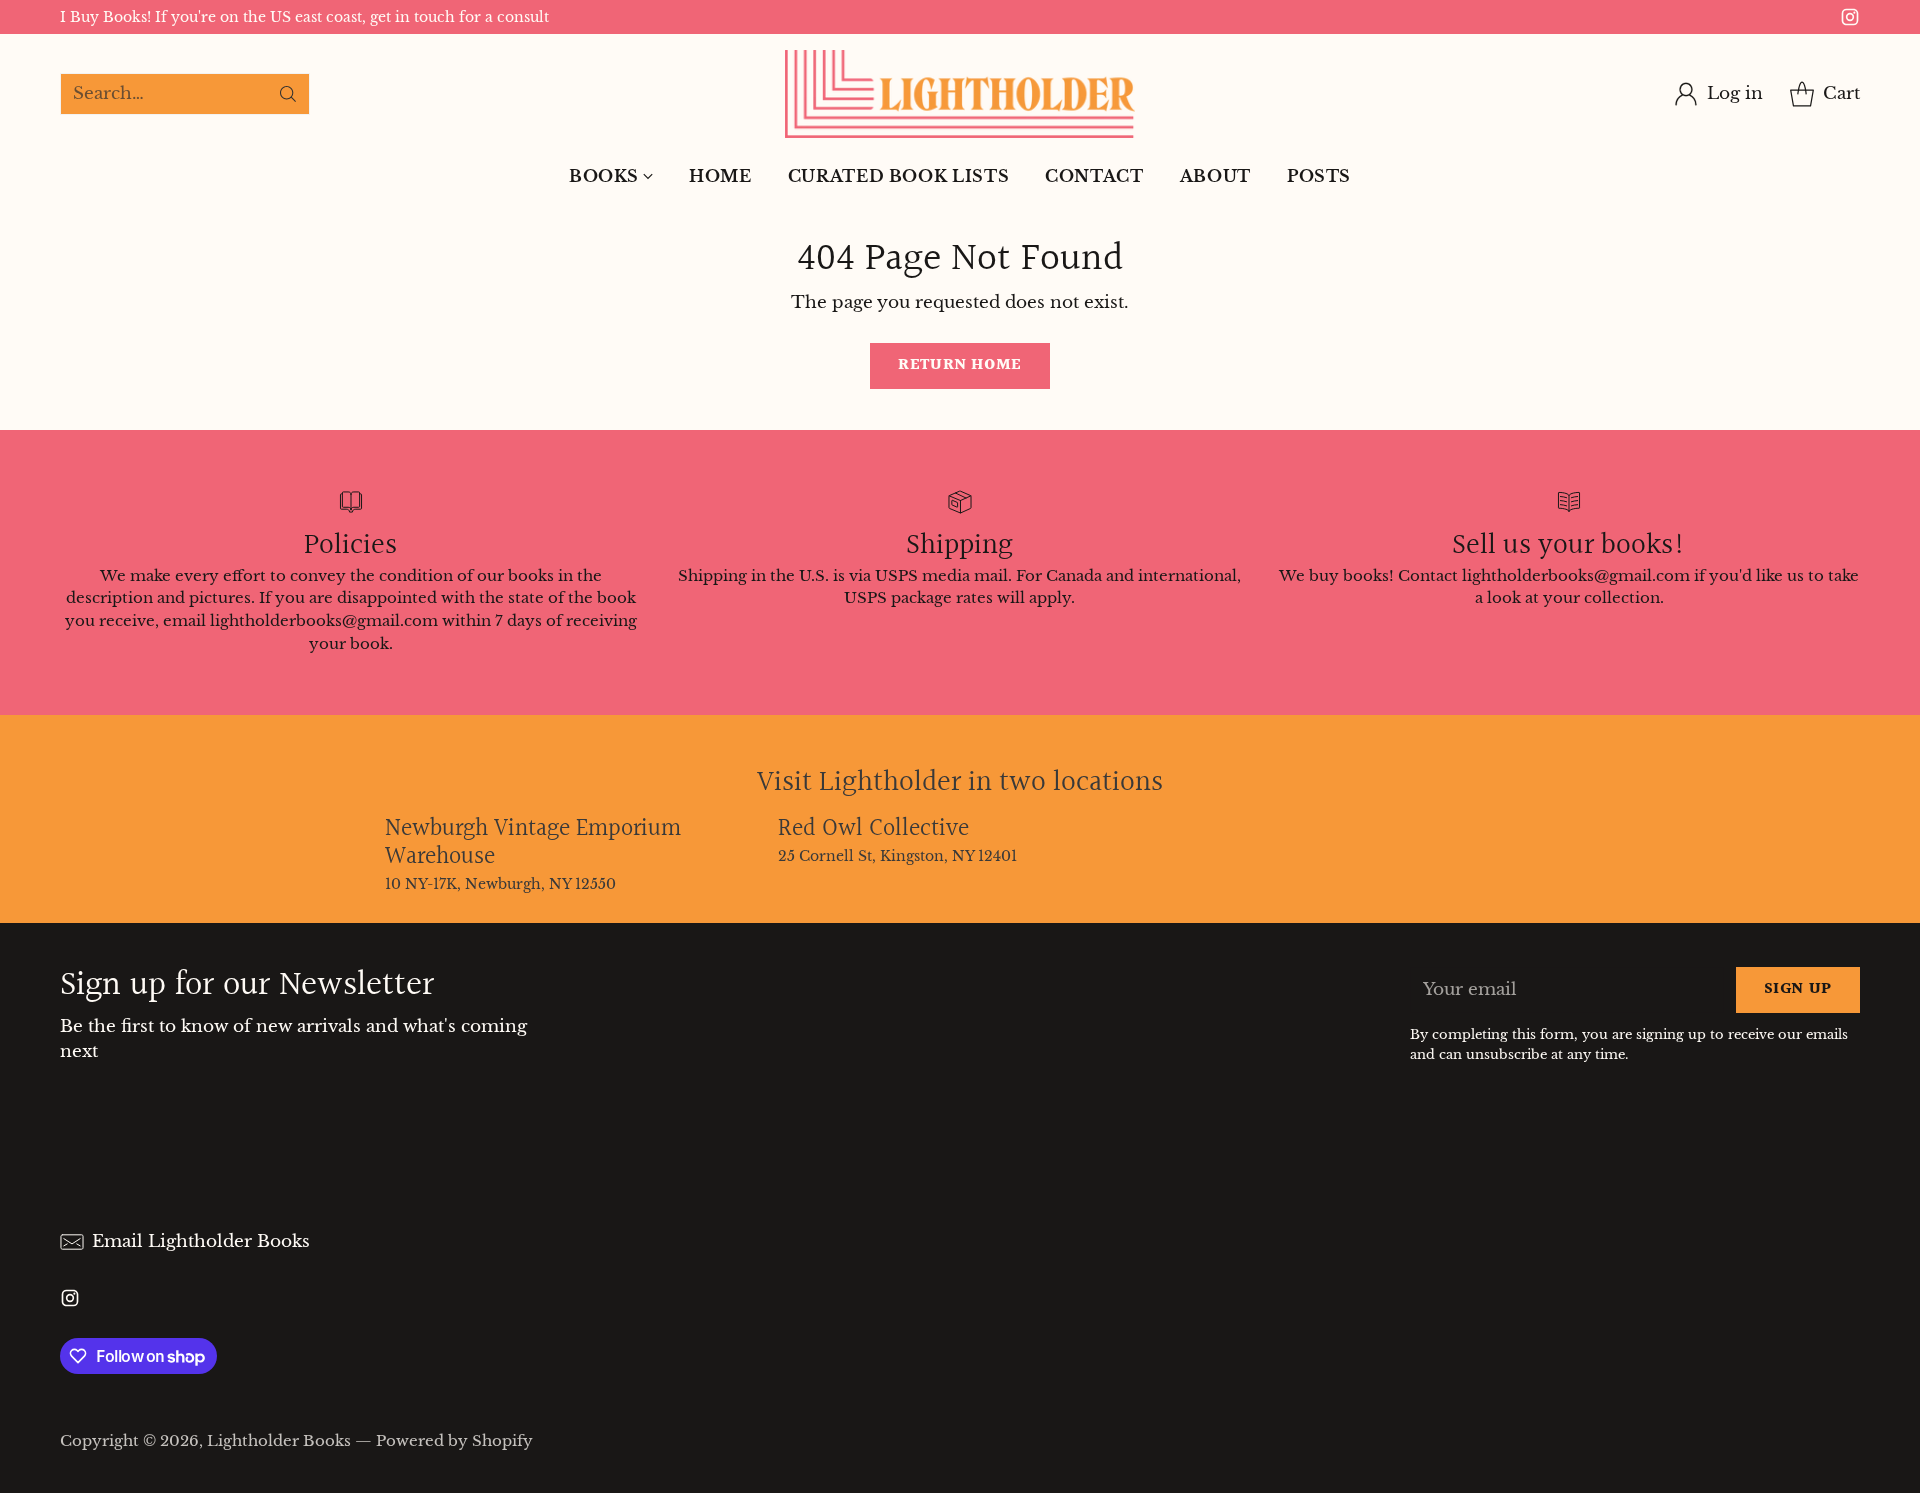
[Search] (288, 94)
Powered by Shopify (454, 1440)
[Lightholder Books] (960, 94)
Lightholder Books (279, 1440)
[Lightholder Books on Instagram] (1850, 21)
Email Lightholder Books (201, 1241)
